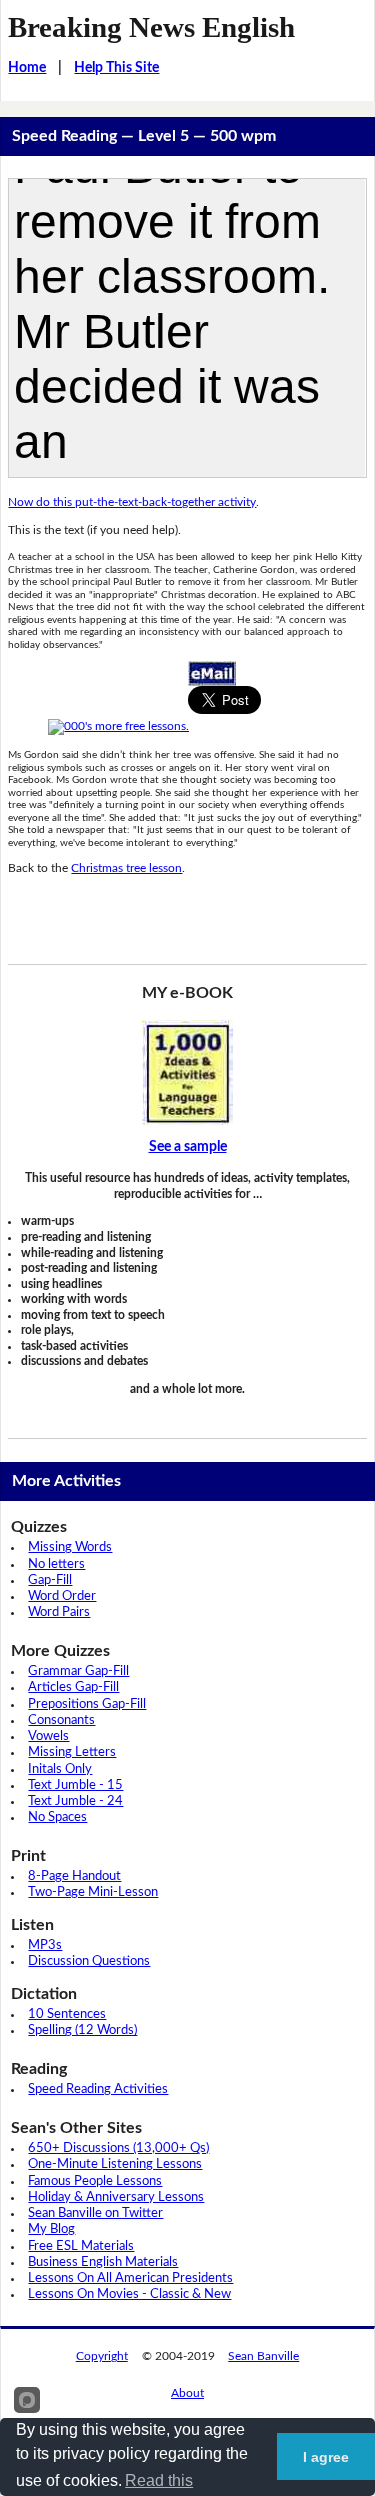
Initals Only (60, 1769)
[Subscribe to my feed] (118, 726)
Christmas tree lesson (126, 868)
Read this (159, 2480)
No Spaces (57, 1817)
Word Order (62, 1596)
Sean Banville (263, 2356)
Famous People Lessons (95, 2181)
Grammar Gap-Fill (78, 1671)
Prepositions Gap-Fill (87, 1704)
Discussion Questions (89, 1961)
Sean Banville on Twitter (95, 2213)
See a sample (188, 1147)
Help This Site (116, 68)
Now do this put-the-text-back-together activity (132, 502)
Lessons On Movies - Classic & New (129, 2294)
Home (27, 68)
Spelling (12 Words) (82, 2030)
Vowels (48, 1736)
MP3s (45, 1945)
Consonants (61, 1720)
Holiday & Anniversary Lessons (116, 2197)
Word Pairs (59, 1612)
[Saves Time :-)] (187, 1072)
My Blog (51, 2229)
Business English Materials (103, 2262)
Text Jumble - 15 (75, 1785)
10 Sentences (67, 2014)
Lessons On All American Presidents (130, 2278)
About (187, 2393)
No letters (56, 1564)
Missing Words (70, 1547)
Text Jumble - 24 (75, 1801)
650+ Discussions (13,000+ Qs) (118, 2148)
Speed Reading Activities (98, 2089)
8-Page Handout (74, 1876)
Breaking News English (151, 27)
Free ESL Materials (81, 2246)
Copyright (102, 2356)
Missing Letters (72, 1752)
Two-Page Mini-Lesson (93, 1892)
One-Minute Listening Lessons (115, 2164)
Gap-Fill (50, 1580)
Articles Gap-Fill (73, 1687)
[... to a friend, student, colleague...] (212, 673)
